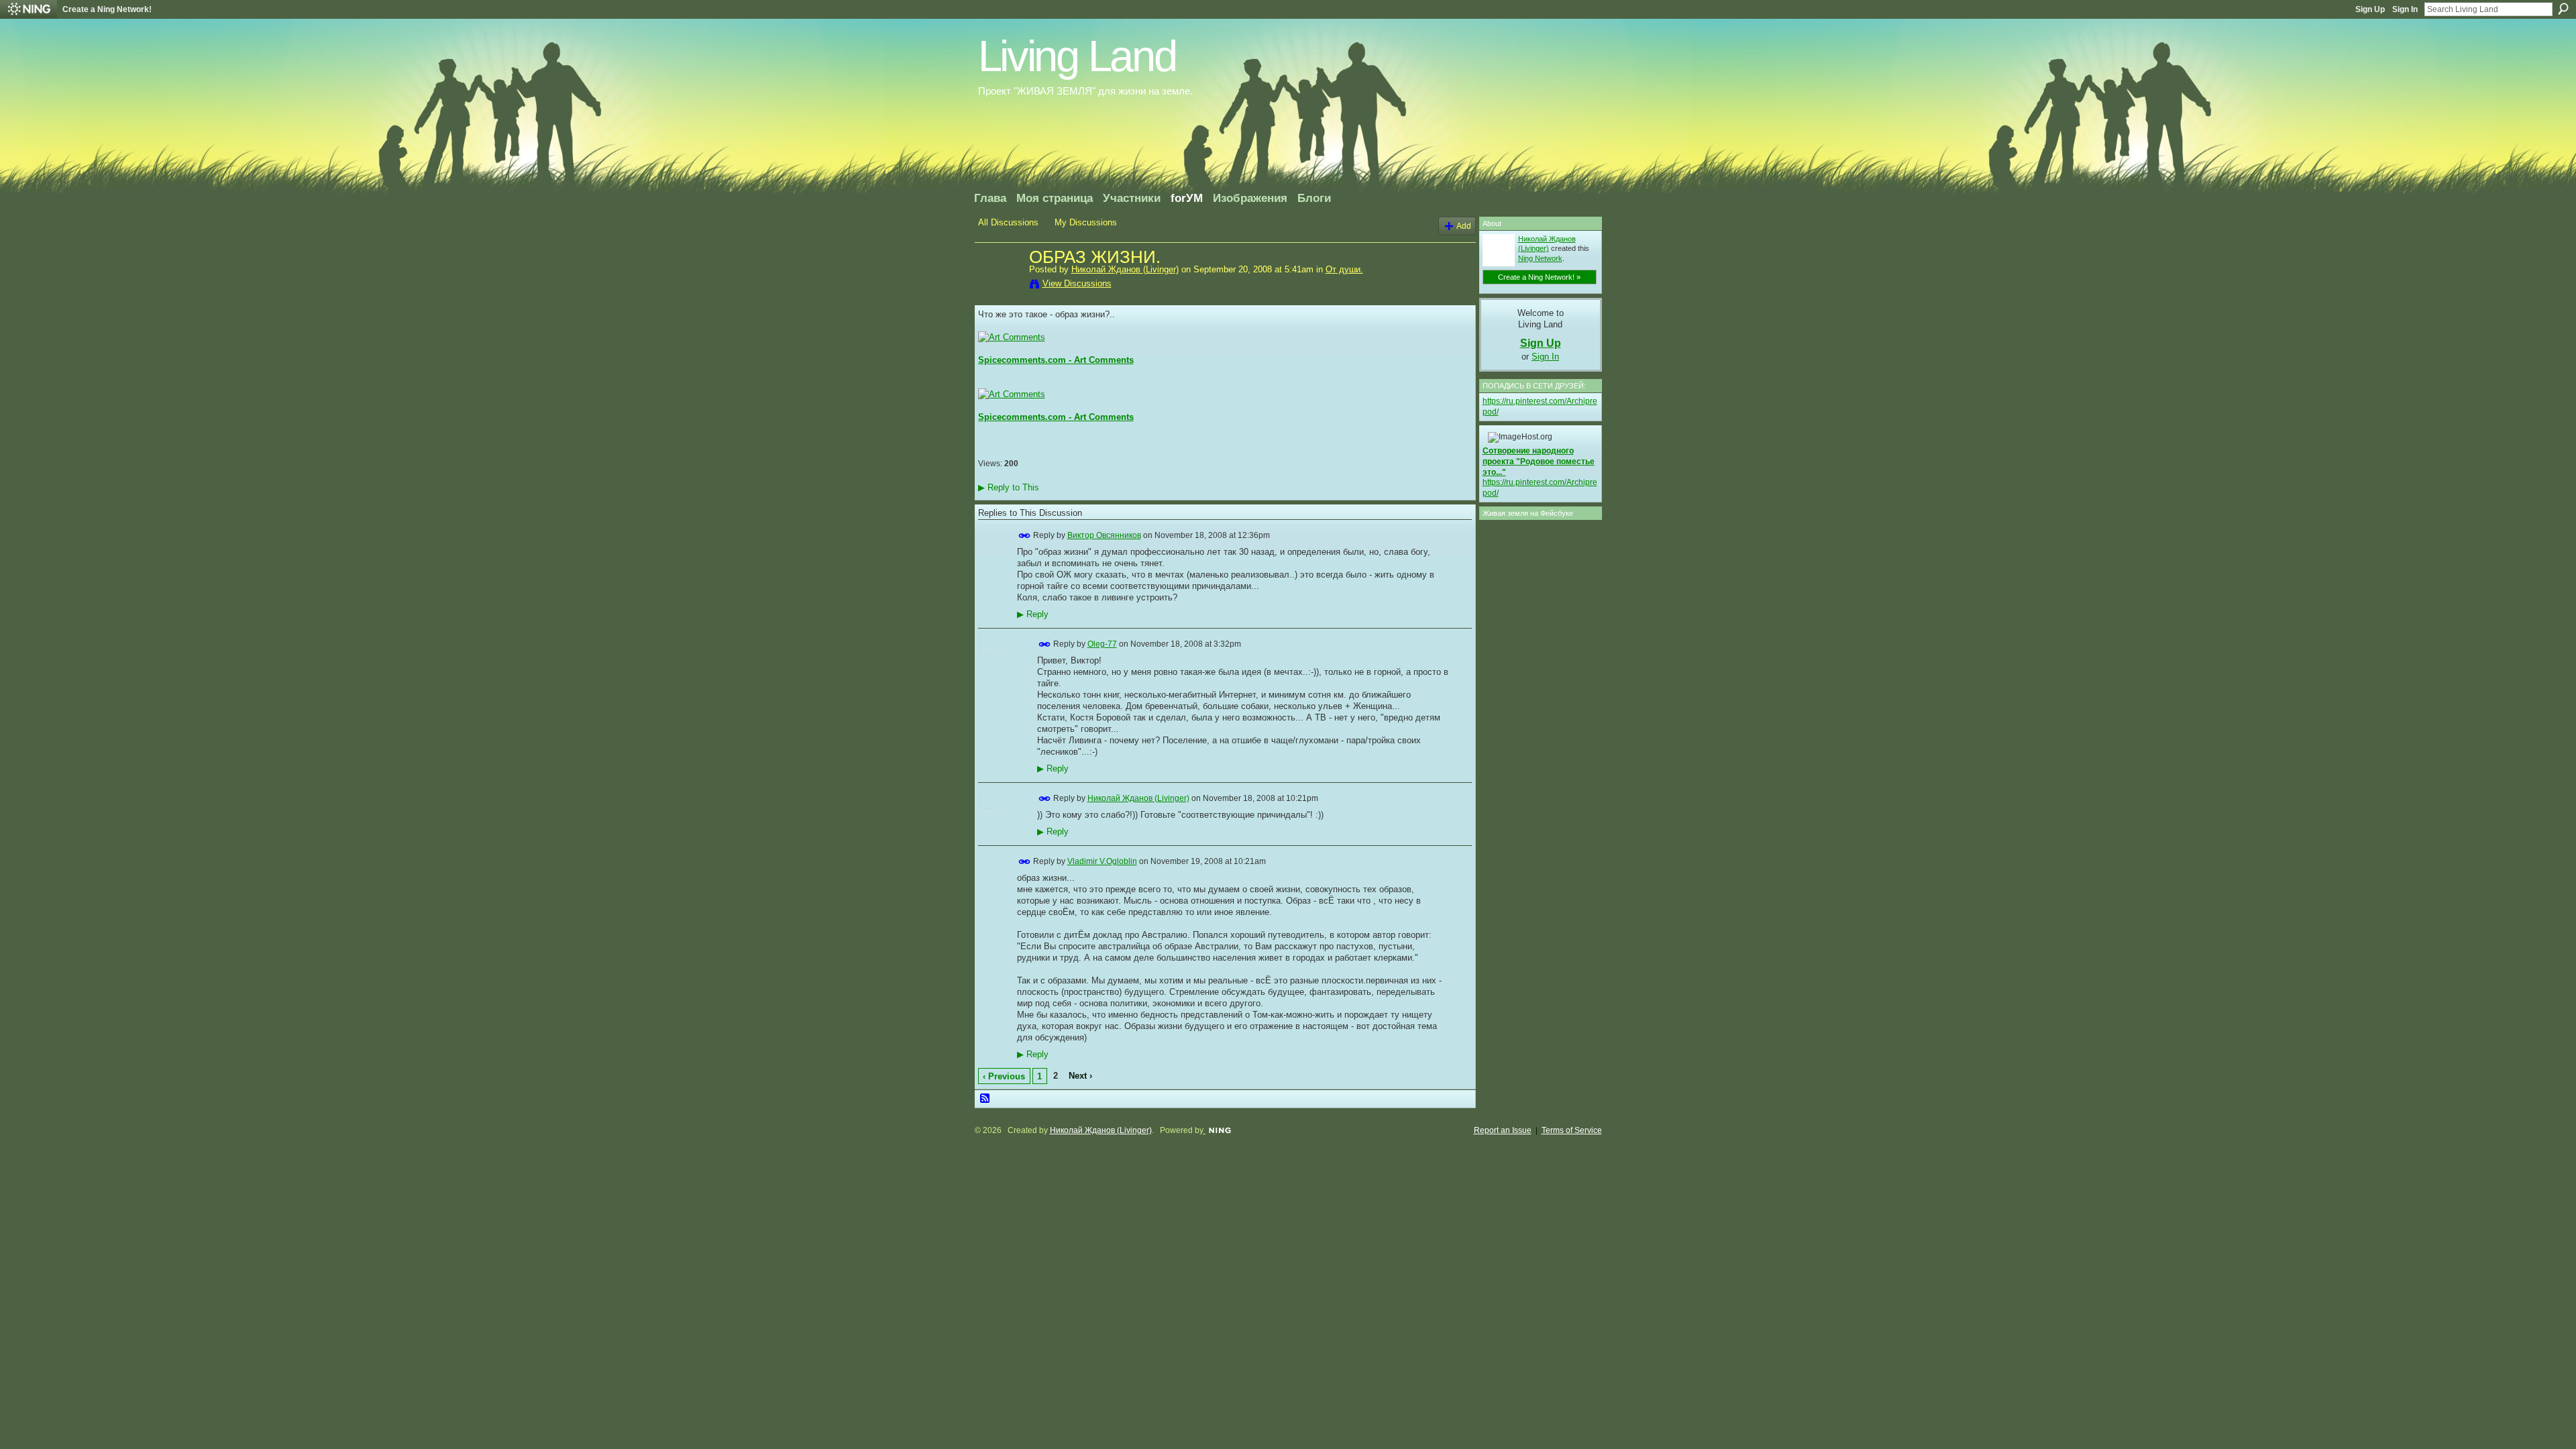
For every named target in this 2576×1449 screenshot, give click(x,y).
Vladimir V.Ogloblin (1102, 861)
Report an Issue (1503, 1130)
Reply (1033, 614)
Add (1464, 226)
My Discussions (1086, 222)
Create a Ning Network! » (1539, 277)
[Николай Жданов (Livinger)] (1000, 286)
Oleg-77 (1102, 644)
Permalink (1025, 536)
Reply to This (1009, 487)
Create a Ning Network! (107, 9)
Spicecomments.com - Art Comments (1056, 360)
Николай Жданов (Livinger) (1125, 269)
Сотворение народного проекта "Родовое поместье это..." (1539, 461)
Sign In (2405, 9)
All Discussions (1008, 222)
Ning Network (1540, 258)
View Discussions (1077, 283)
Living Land (1077, 56)
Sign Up (2370, 9)
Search (2563, 9)
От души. (1344, 269)
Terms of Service (1572, 1130)
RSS (985, 1099)
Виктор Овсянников (1104, 535)
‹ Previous (1004, 1076)
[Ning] (29, 9)
